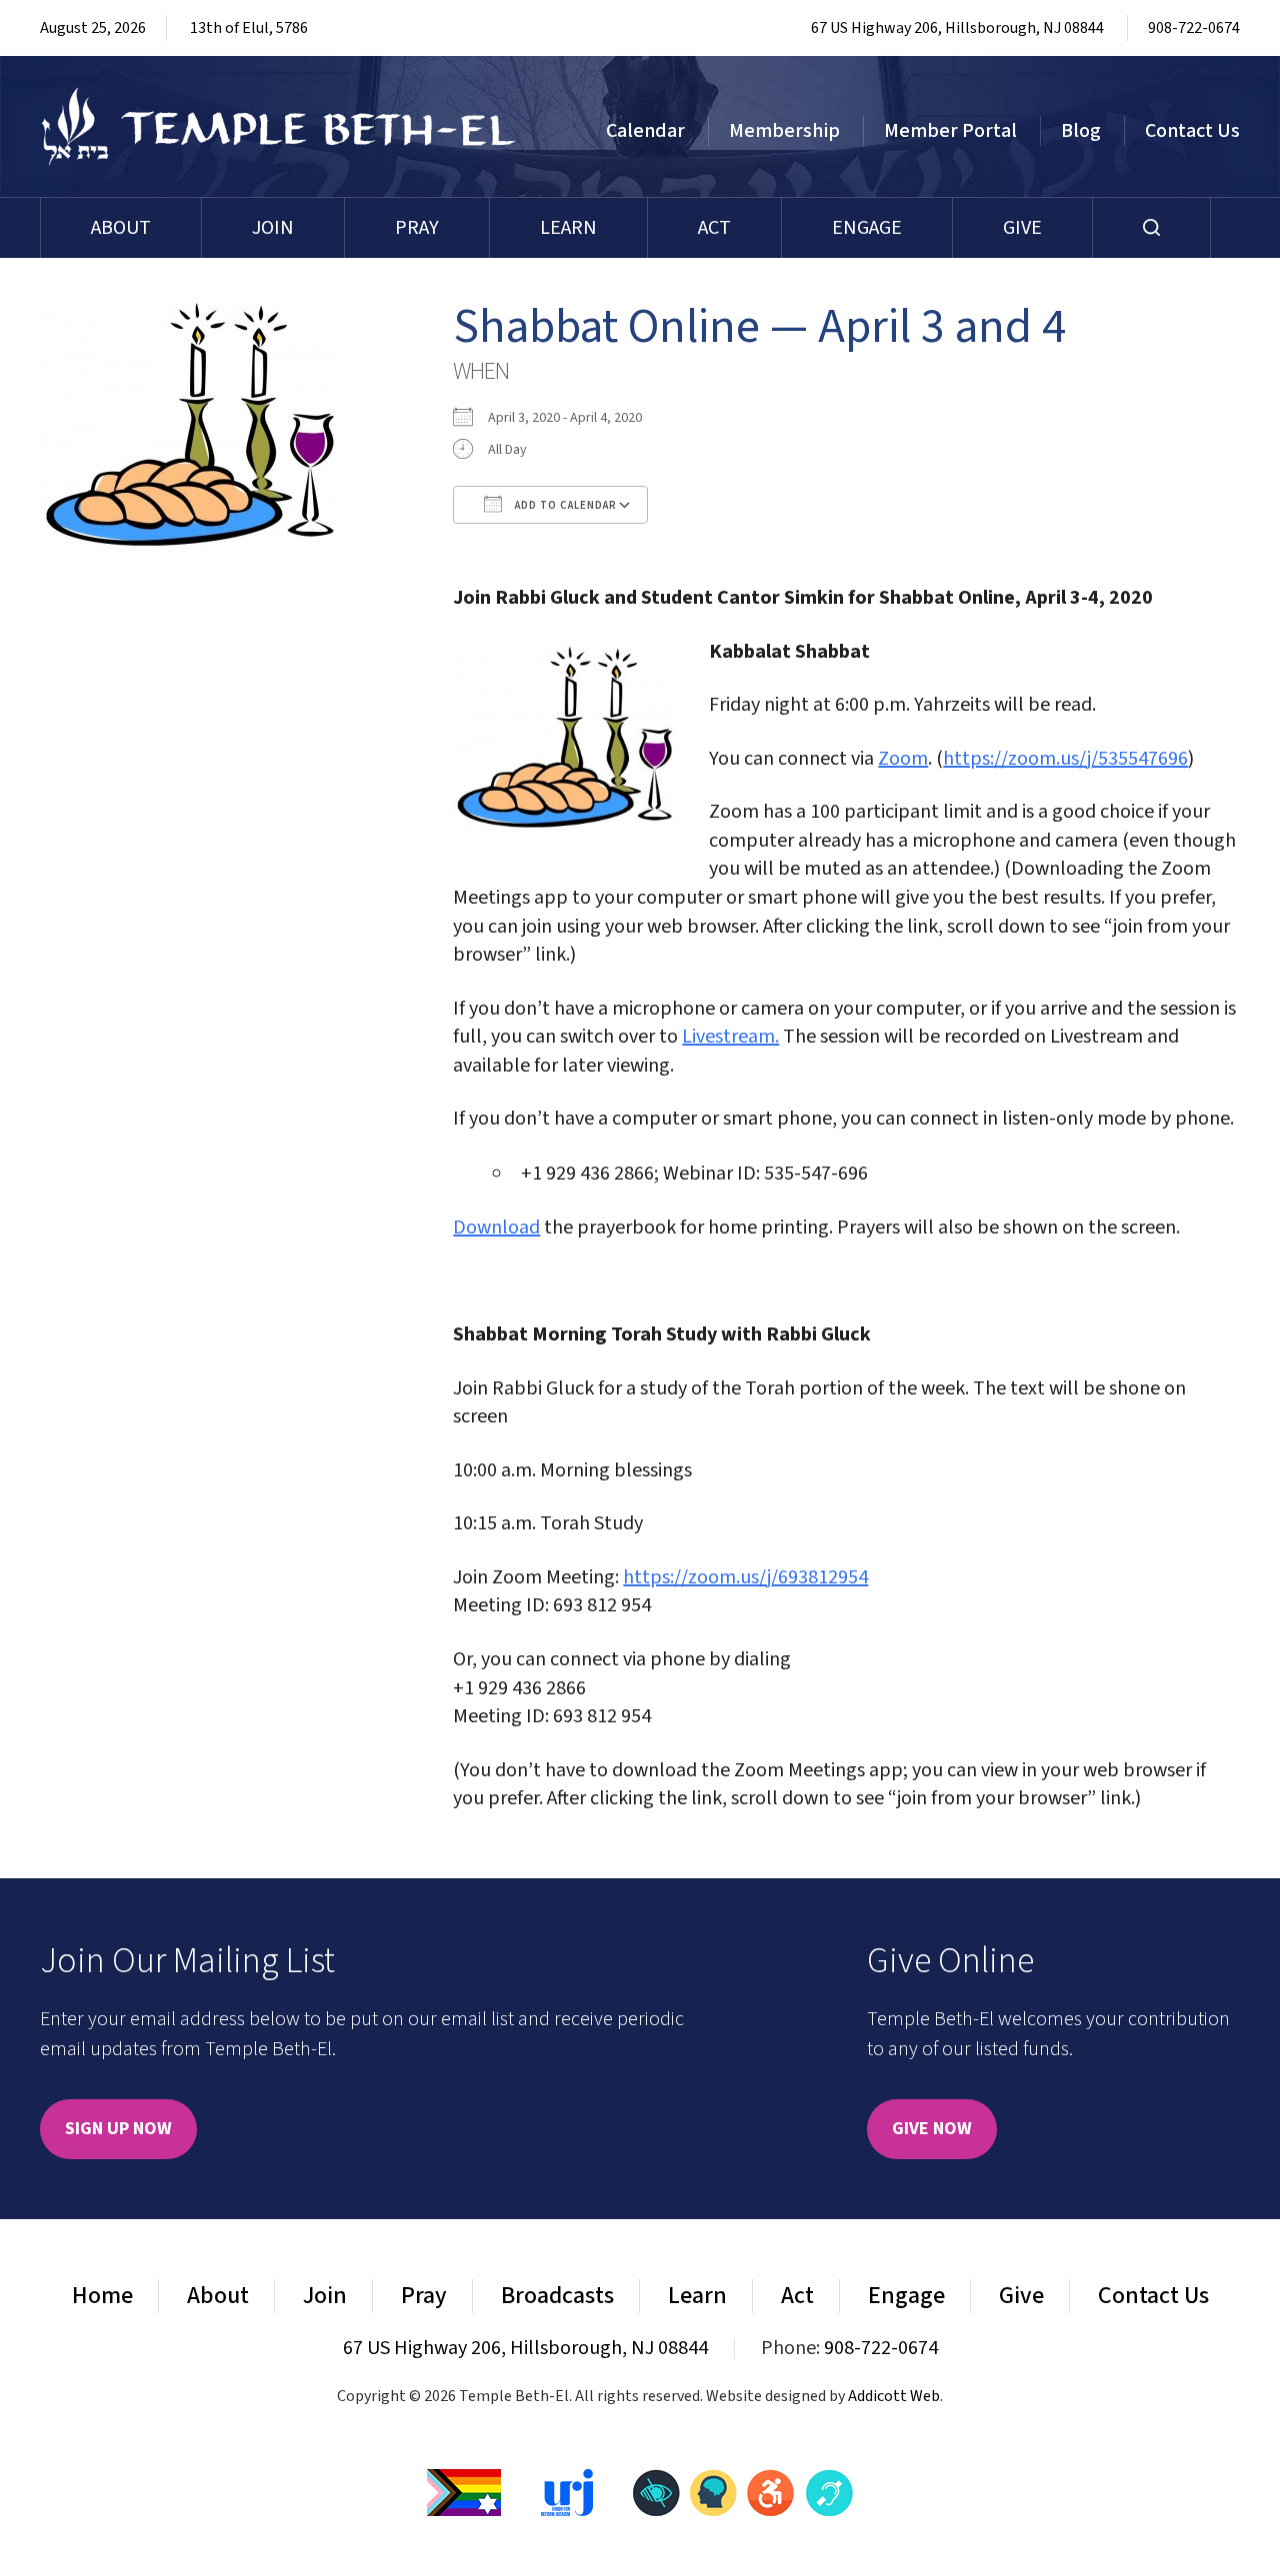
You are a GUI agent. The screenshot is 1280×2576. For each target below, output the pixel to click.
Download (496, 1228)
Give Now (932, 2129)
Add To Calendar (564, 505)
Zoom (903, 759)
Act (714, 228)
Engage (867, 228)
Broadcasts (557, 2296)
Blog (1081, 131)
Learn (568, 228)
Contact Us (1192, 131)
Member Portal (950, 131)
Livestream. (730, 1037)
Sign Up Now (118, 2129)
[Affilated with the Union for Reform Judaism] (567, 2491)
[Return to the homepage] (278, 126)
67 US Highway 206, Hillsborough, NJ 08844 (957, 28)
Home (102, 2296)
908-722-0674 (1194, 28)
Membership (784, 131)
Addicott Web (894, 2396)
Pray (417, 228)
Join (273, 228)
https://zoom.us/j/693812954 (745, 1577)
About (121, 228)
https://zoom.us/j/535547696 (1065, 759)
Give (1022, 228)
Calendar (645, 131)
